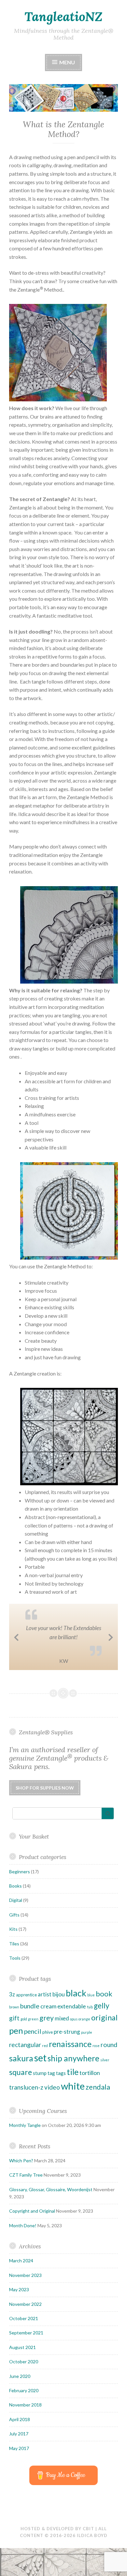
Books (15, 1904)
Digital (16, 1919)
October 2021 (24, 2337)
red (45, 2064)
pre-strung (67, 2050)
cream (48, 2024)
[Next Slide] (111, 1645)
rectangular (25, 2063)
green (33, 2037)
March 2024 (21, 2279)
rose (96, 2064)
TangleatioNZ (63, 17)
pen (16, 2049)
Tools (15, 1976)
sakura (21, 2077)
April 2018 (20, 2438)
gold (24, 2037)
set (40, 2076)
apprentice (26, 2013)
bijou (59, 2012)
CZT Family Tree (26, 2193)
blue (91, 2013)
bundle (30, 2024)
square (21, 2091)
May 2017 (19, 2466)
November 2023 (25, 2293)
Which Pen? (21, 2179)
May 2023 (19, 2308)
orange (84, 2037)
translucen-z (26, 2105)
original (104, 2036)
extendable (72, 2024)
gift (14, 2036)
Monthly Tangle (25, 2144)
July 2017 (19, 2452)
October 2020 (24, 2380)
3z (12, 2012)
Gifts (14, 1933)
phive (48, 2050)
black (76, 2011)
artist (45, 2012)
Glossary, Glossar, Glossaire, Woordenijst (51, 2208)
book (104, 2012)
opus (74, 2037)
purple (87, 2050)
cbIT (88, 2547)
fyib (90, 2025)
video (52, 2105)
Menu (67, 62)
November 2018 (25, 2423)
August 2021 (22, 2365)
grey (47, 2036)
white (73, 2104)
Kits (13, 1947)
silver (105, 2078)
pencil (33, 2049)
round (109, 2063)
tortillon (90, 2091)
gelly (102, 2024)
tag (51, 2092)
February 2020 (24, 2409)
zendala (98, 2105)
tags (61, 2092)
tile (73, 2090)
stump (40, 2092)
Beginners (20, 1890)
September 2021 (26, 2351)
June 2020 (20, 2394)
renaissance (70, 2062)
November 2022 (25, 2322)
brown (14, 2025)
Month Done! (23, 2244)
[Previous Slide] (16, 1645)
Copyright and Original (32, 2229)
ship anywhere (73, 2077)
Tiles (14, 1962)
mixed (62, 2036)
